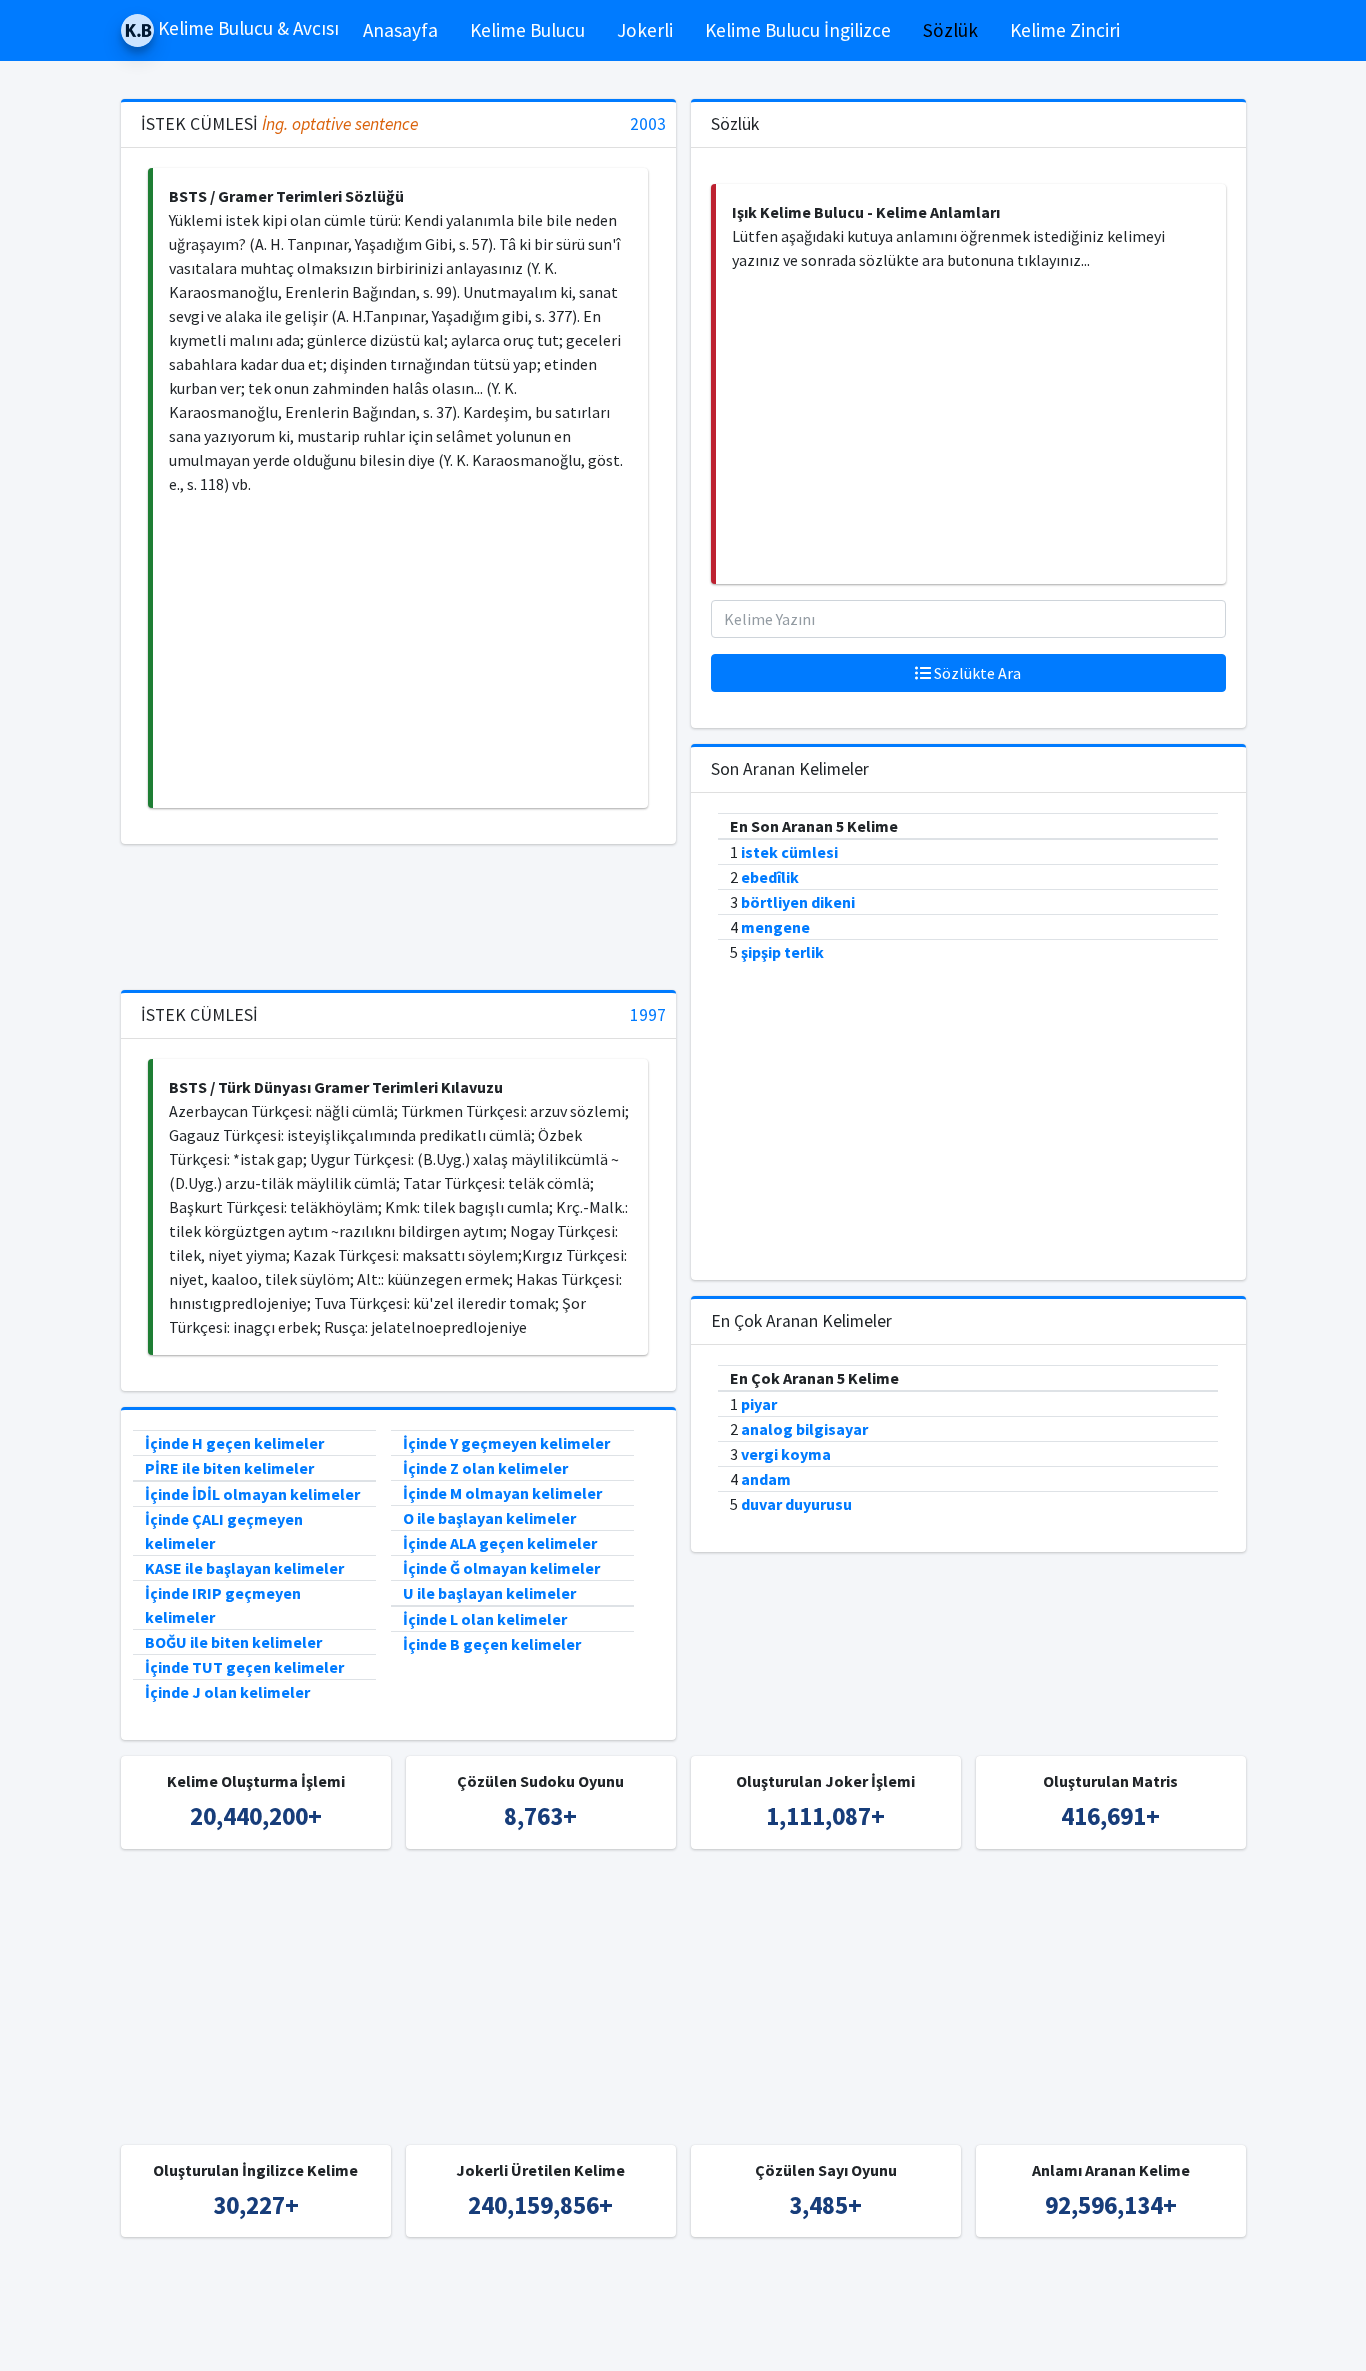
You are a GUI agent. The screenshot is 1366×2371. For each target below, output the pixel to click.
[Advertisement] (400, 652)
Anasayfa (400, 30)
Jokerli (645, 30)
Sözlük (950, 30)
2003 (648, 124)
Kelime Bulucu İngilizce (798, 30)
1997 (648, 1015)
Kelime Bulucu (527, 30)
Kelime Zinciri (1065, 30)
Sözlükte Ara (976, 673)
